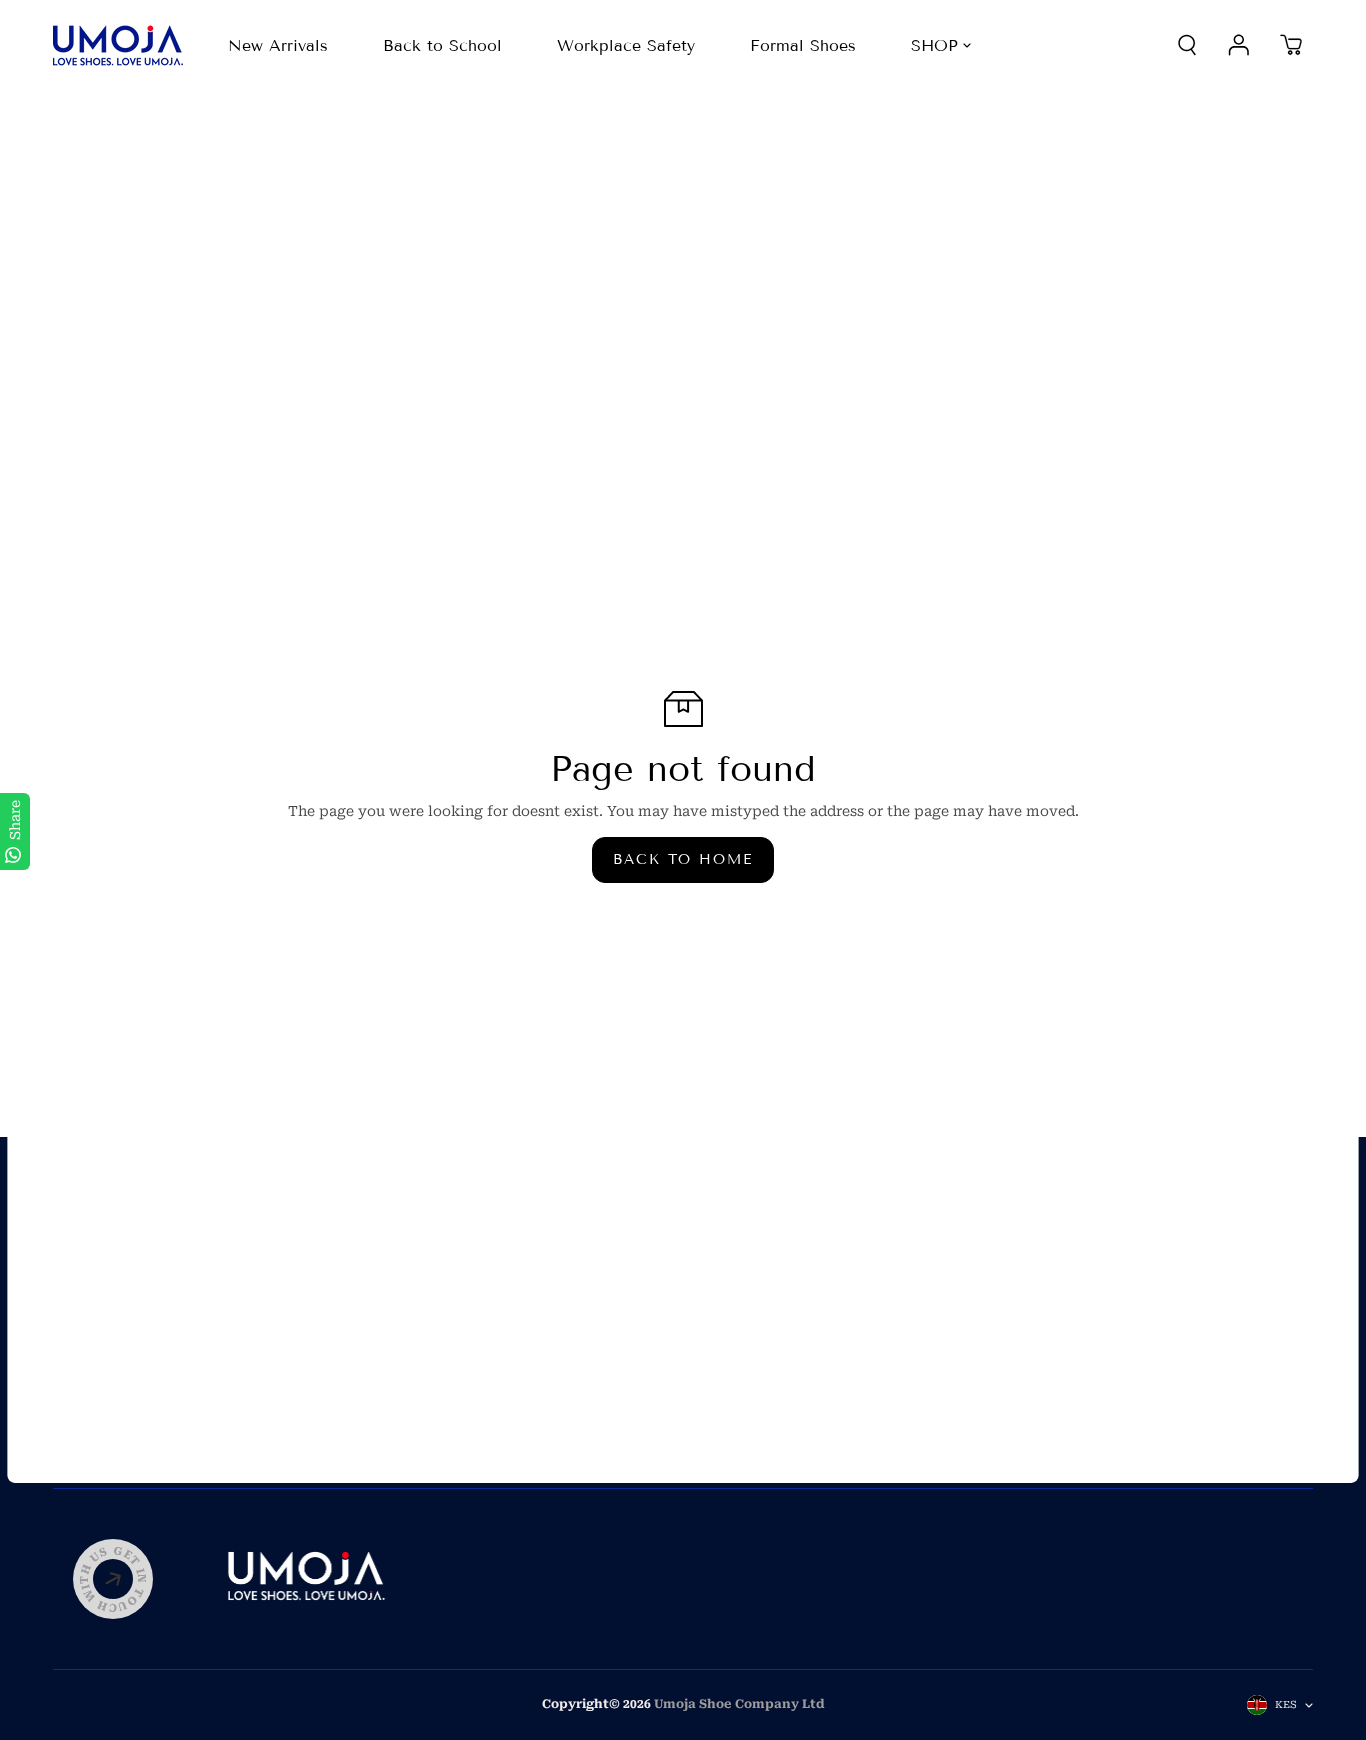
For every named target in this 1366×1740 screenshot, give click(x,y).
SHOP (934, 45)
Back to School (442, 45)
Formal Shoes (803, 45)
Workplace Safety (626, 45)
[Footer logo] (306, 1579)
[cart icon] (1291, 45)
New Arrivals (278, 45)
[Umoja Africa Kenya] (118, 45)
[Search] (1187, 45)
